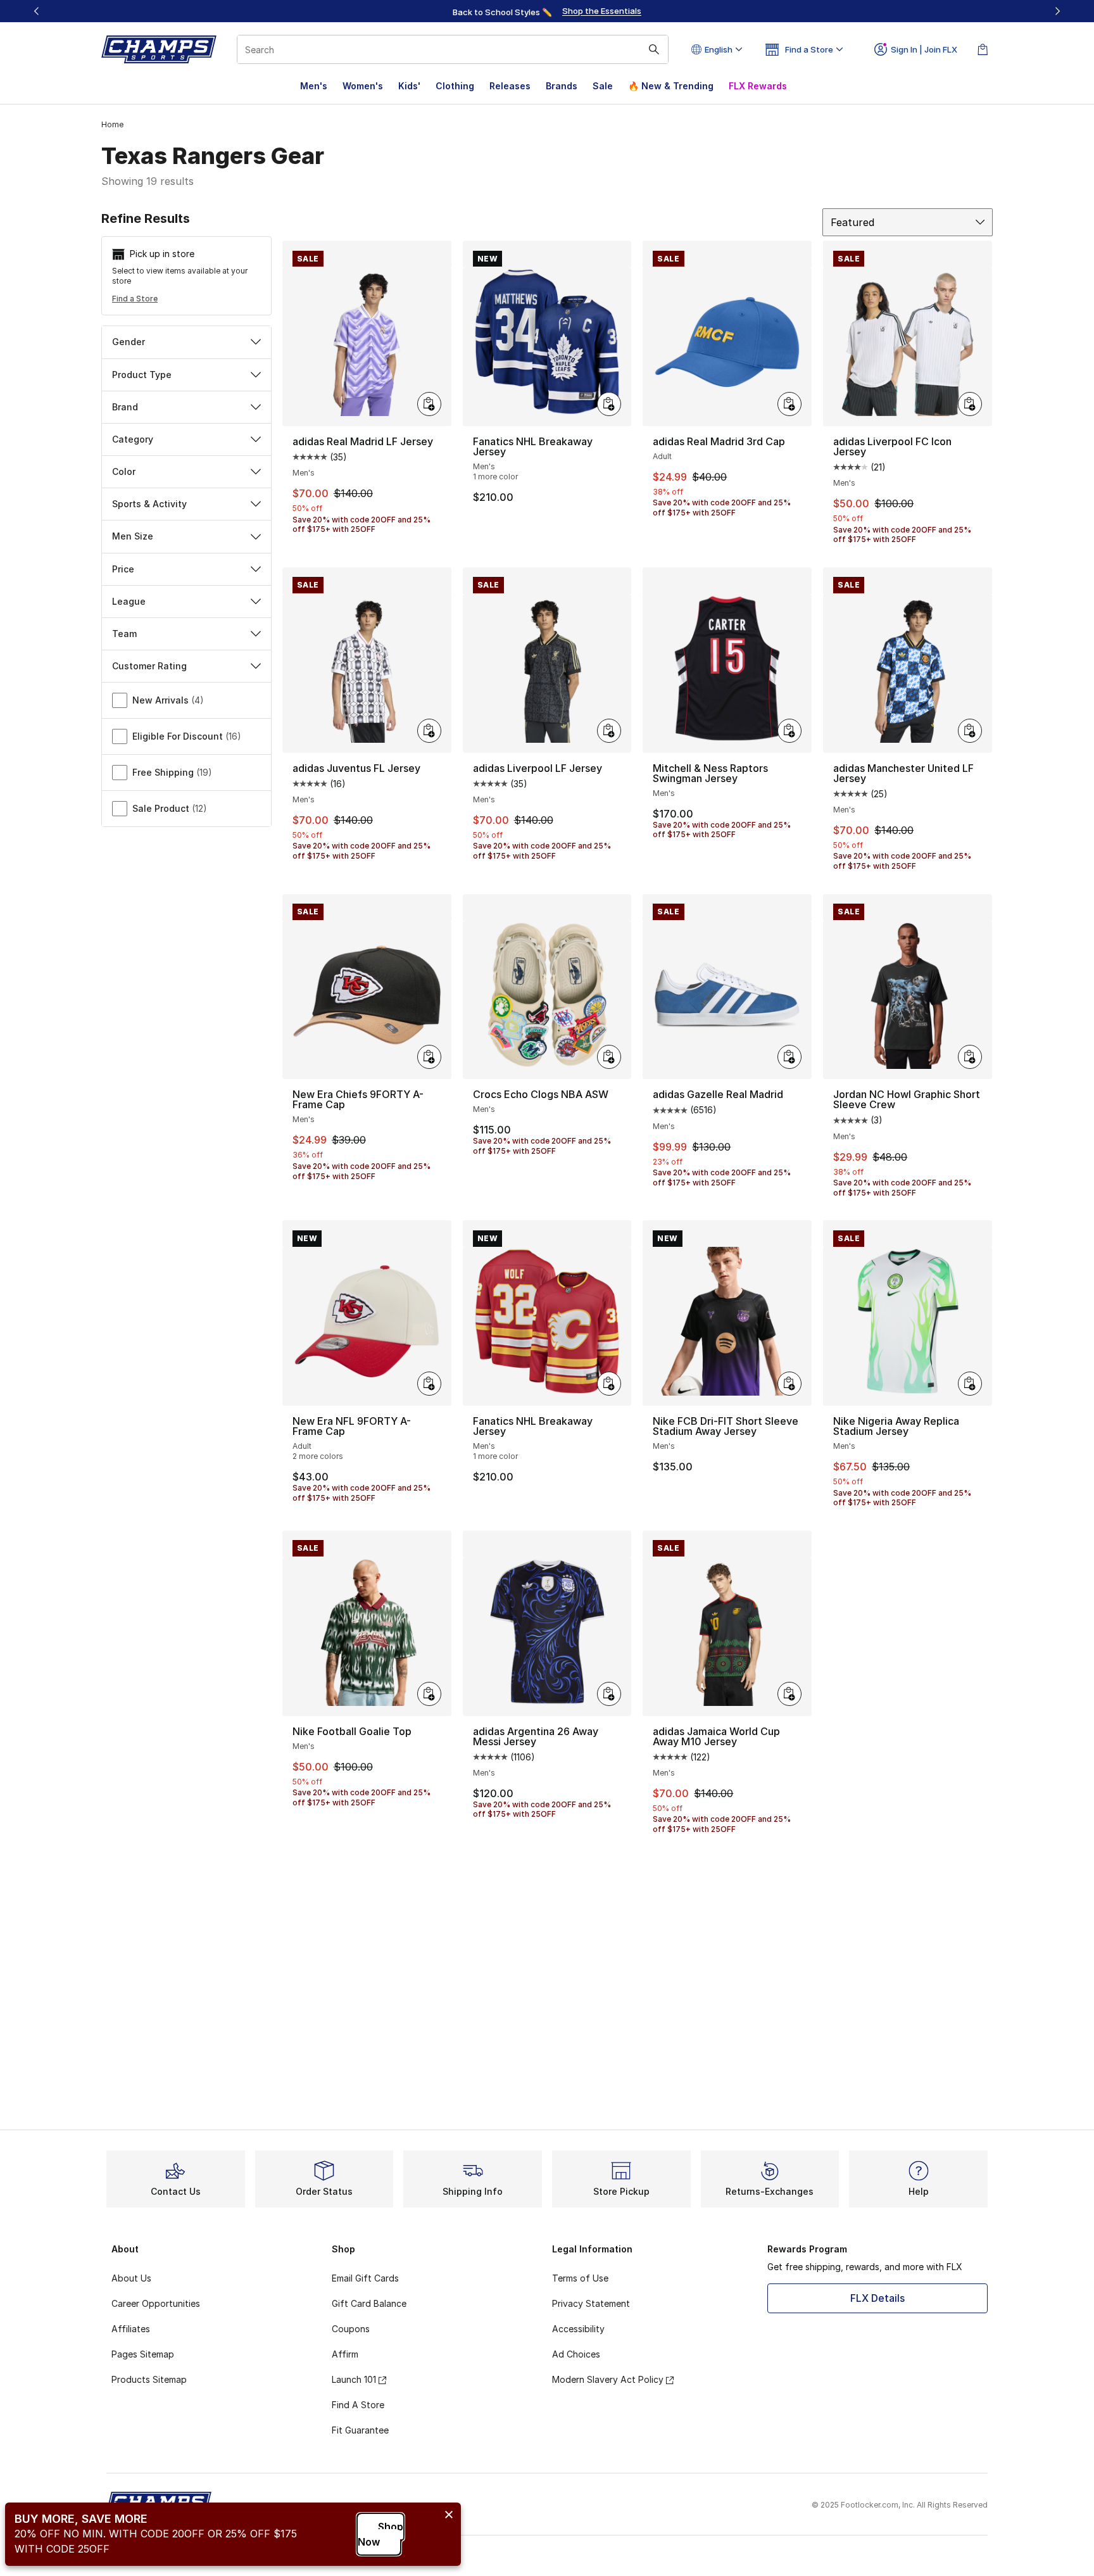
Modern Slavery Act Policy (608, 2379)
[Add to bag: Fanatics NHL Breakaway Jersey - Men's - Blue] (609, 404)
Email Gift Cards (365, 2278)
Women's (363, 86)
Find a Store (135, 299)
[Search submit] (654, 49)
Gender (129, 342)
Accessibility (578, 2329)
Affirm (345, 2354)
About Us (131, 2278)
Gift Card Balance (369, 2303)
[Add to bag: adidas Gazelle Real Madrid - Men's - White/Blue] (789, 1057)
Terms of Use (580, 2278)
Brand (125, 407)
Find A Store (358, 2405)
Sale (603, 86)
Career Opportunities (156, 2303)
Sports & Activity (149, 504)
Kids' (409, 86)
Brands (562, 86)
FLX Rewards (758, 86)
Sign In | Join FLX (924, 49)
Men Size (133, 536)
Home (112, 124)
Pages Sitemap (143, 2354)
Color (124, 471)
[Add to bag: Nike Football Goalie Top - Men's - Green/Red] (429, 1694)
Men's (314, 86)
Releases (510, 86)
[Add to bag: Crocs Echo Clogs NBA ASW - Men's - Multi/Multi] (609, 1057)
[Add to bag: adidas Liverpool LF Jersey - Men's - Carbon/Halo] (609, 731)
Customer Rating (149, 666)
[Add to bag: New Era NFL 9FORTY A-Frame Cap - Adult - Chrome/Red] (429, 1384)
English (719, 49)
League (129, 601)
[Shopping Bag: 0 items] (983, 49)
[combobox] (453, 49)
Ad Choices (576, 2354)
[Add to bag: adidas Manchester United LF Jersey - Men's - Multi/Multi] (970, 731)
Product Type (142, 375)
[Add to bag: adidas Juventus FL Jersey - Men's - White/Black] (429, 731)
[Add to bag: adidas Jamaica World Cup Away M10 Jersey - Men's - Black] (789, 1694)
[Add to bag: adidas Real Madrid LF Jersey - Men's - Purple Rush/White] (429, 404)
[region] (547, 11)
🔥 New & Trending (671, 86)
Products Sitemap (149, 2379)
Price (123, 569)
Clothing (455, 86)
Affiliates (131, 2329)
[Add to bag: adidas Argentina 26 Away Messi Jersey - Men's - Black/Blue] (609, 1694)
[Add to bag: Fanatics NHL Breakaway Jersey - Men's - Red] (609, 1384)
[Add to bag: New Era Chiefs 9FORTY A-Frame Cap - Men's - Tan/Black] (429, 1057)
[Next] (1057, 11)
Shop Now (380, 2534)
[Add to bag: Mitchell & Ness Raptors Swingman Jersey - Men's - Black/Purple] (789, 731)
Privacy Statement (591, 2303)
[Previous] (37, 11)
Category (133, 439)
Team (124, 634)
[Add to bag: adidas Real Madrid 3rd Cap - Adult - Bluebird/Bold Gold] (789, 404)
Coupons (351, 2329)
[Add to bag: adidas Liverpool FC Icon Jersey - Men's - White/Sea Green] (970, 404)
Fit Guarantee (360, 2430)
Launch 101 (354, 2379)
